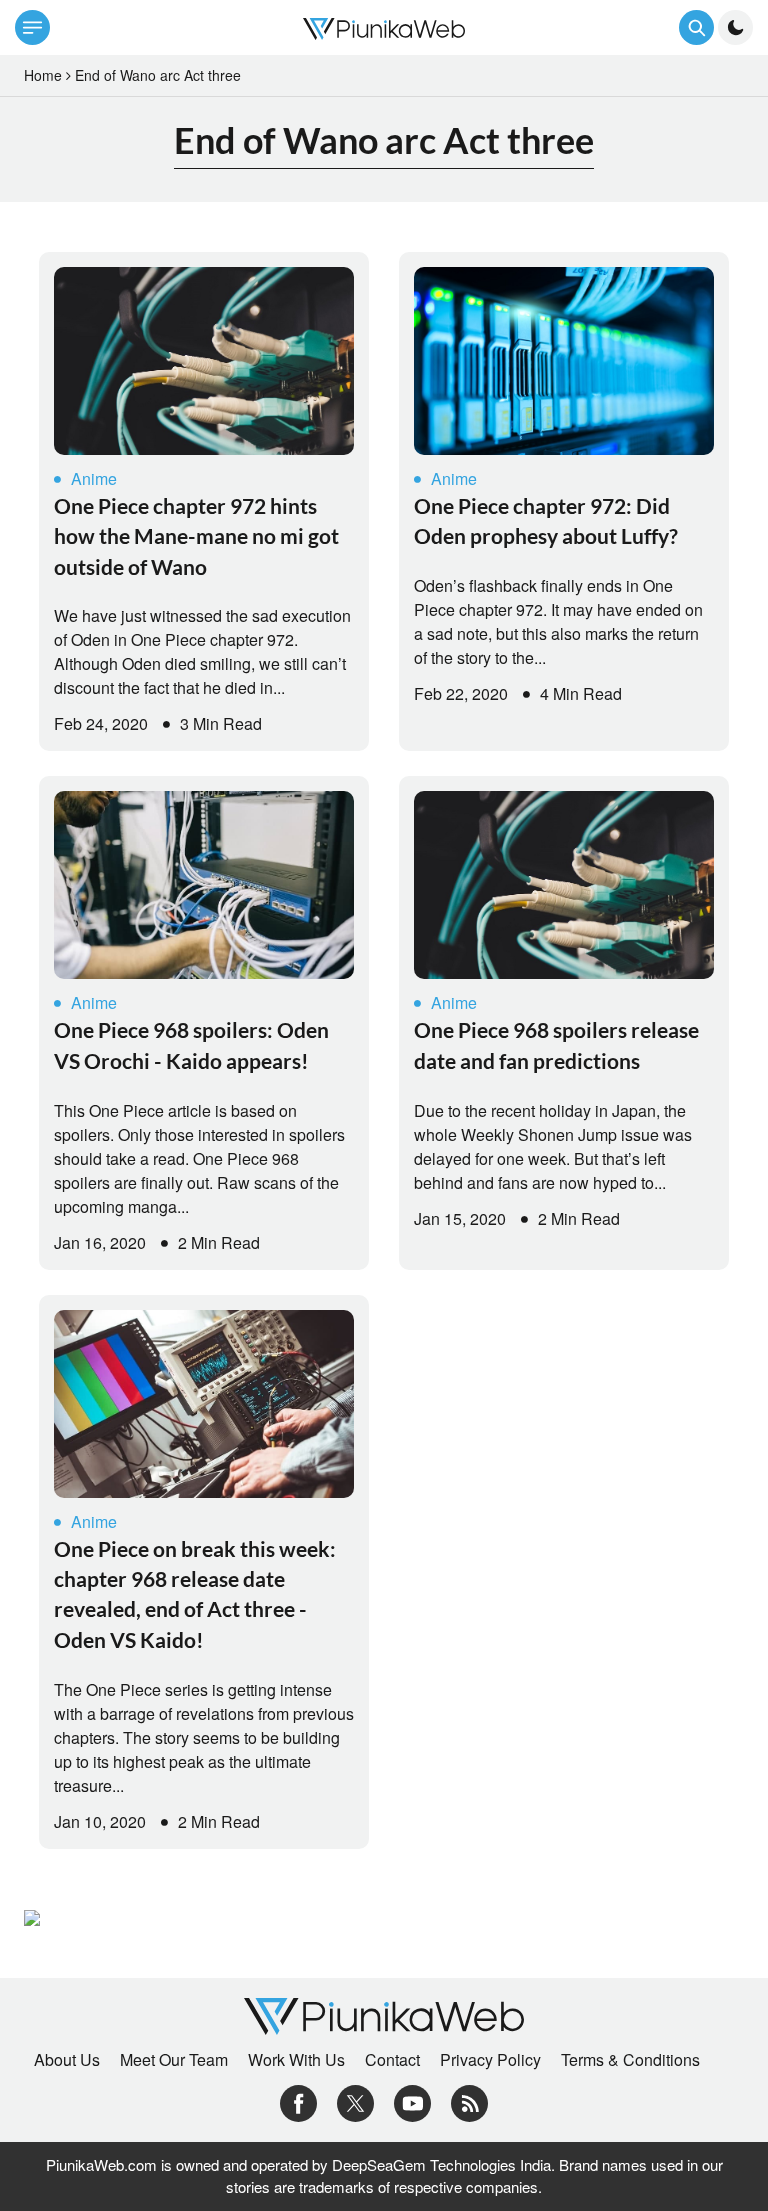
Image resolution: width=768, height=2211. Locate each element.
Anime (94, 478)
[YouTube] (412, 2100)
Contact (392, 2060)
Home (43, 75)
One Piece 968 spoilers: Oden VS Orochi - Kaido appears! (191, 1044)
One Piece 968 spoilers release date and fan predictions (556, 1044)
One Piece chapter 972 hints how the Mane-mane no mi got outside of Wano (196, 536)
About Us (67, 2060)
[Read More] (204, 361)
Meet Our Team (174, 2060)
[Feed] (469, 2100)
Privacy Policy (490, 2060)
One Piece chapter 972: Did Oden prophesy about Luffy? (546, 520)
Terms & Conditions (630, 2060)
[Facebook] (298, 2100)
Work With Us (296, 2060)
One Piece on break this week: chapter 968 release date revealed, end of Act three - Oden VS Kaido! (195, 1594)
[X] (355, 2100)
